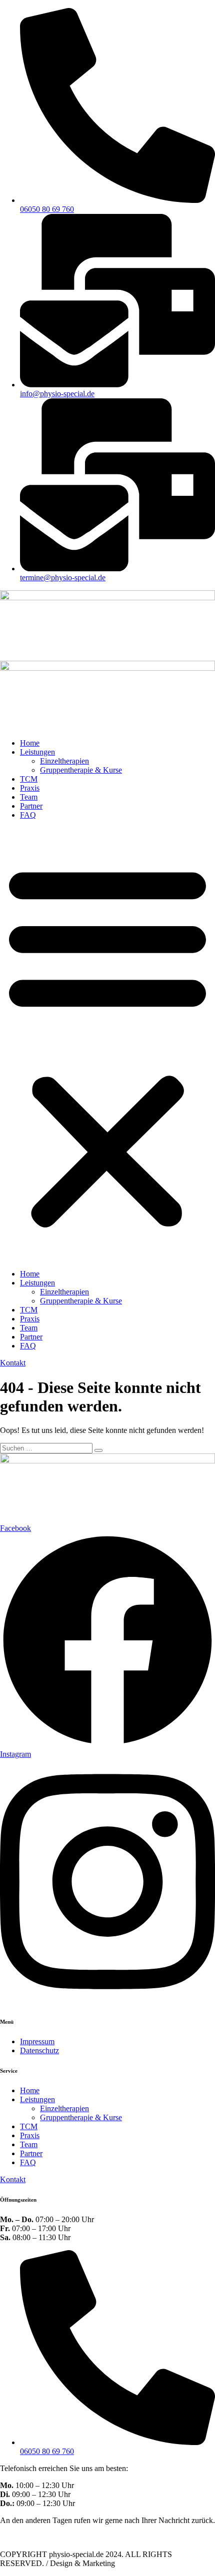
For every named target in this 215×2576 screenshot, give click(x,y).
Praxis (30, 788)
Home (30, 743)
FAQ (28, 815)
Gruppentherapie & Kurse (81, 770)
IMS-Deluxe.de (141, 2563)
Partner (31, 806)
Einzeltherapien (64, 761)
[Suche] (98, 1450)
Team (29, 797)
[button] (107, 1045)
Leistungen (37, 752)
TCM (29, 779)
